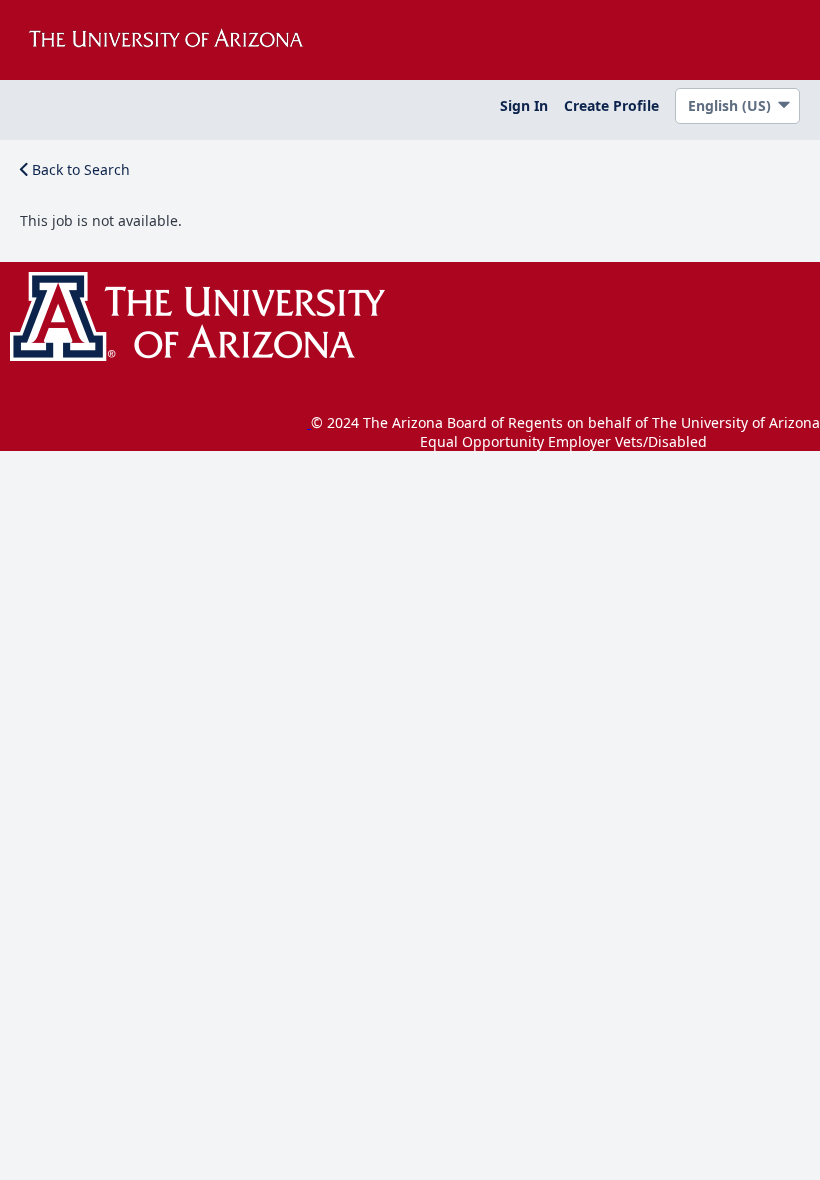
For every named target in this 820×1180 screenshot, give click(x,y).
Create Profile (611, 105)
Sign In (524, 105)
